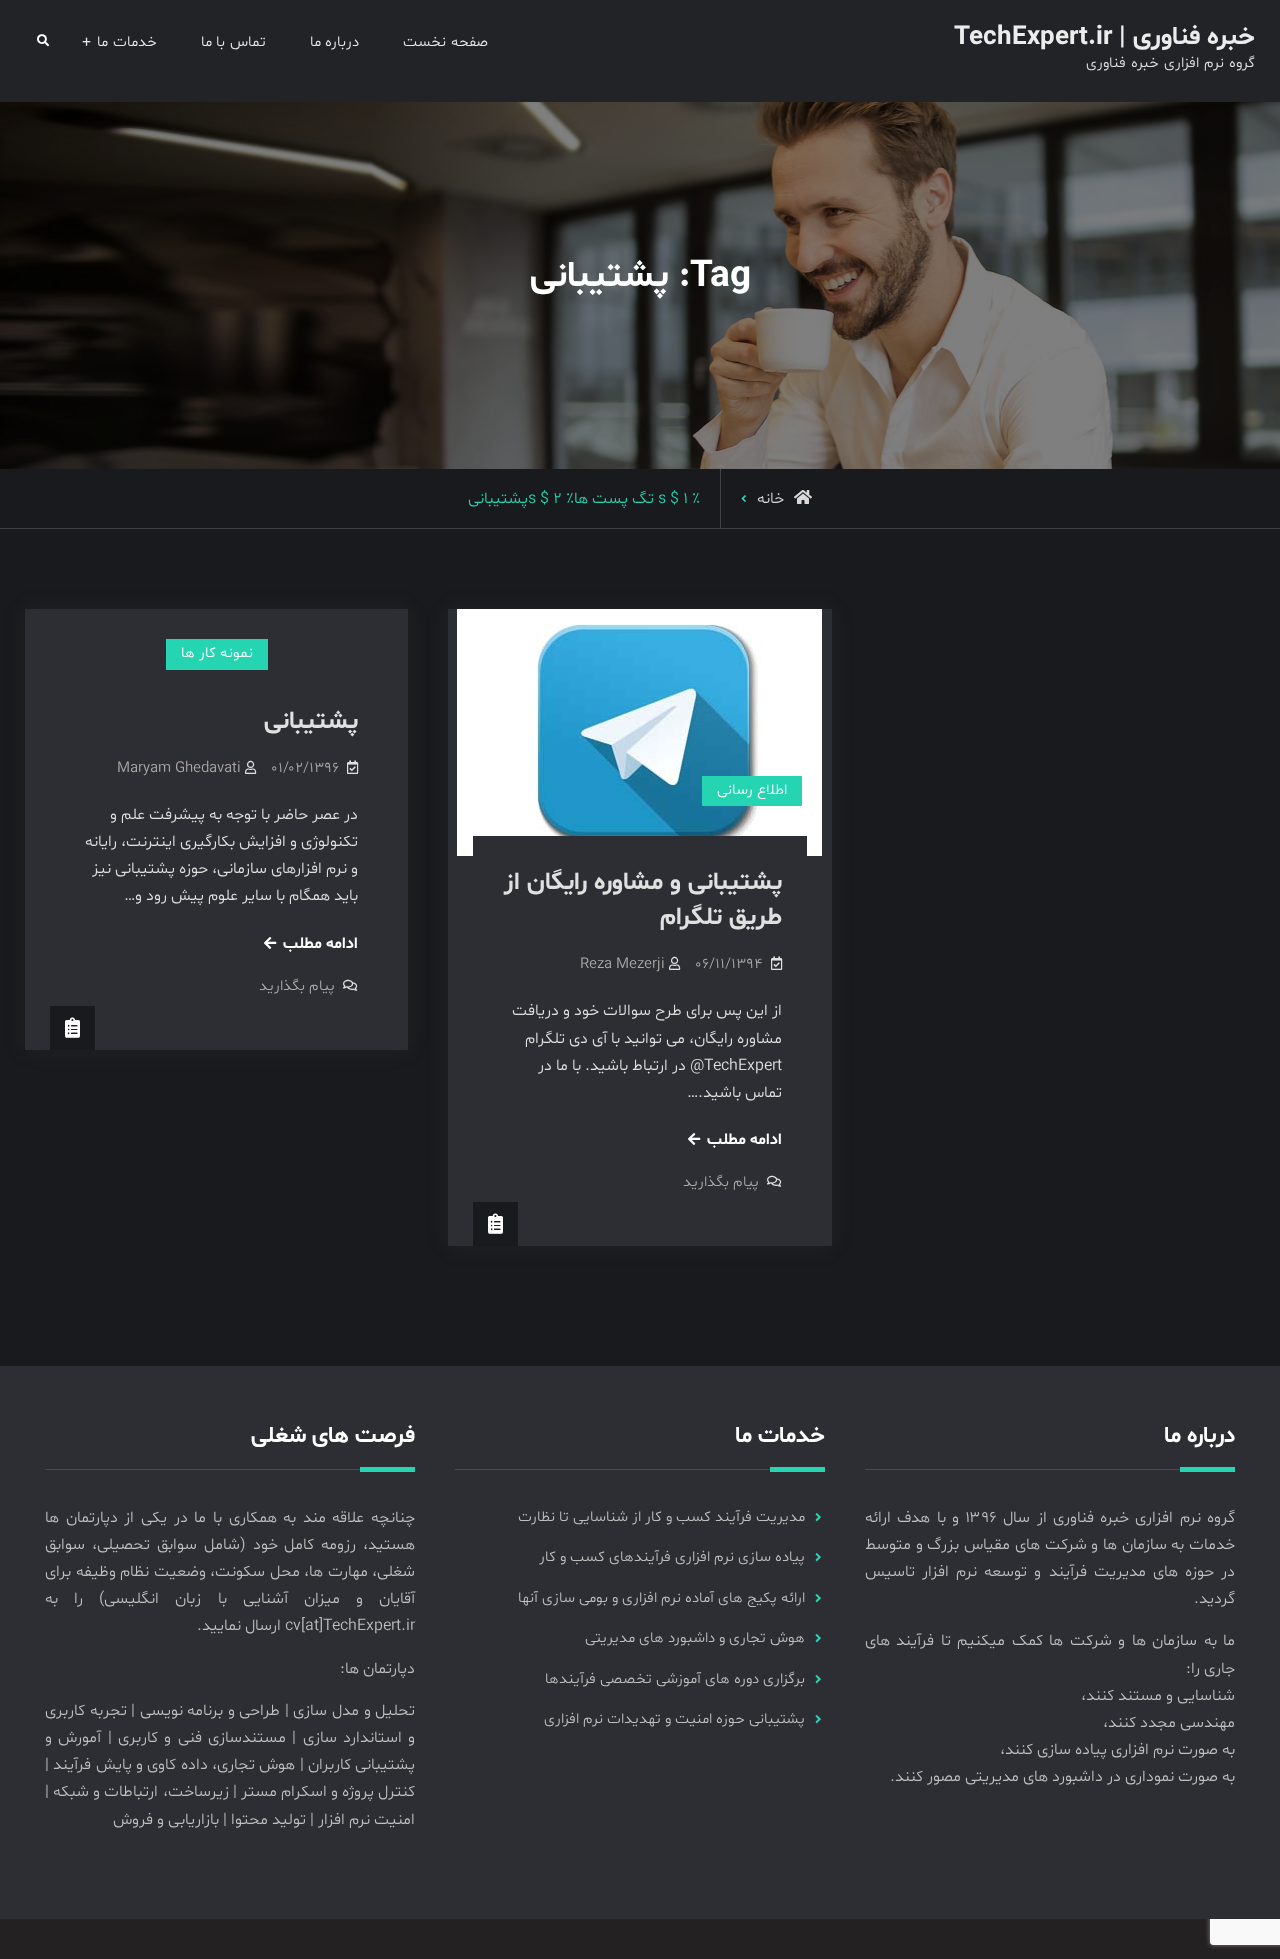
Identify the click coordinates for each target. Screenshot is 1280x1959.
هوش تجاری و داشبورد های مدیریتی (695, 1638)
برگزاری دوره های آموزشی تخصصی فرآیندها (675, 1679)
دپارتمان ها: (377, 1669)
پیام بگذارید (297, 986)
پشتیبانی (311, 722)
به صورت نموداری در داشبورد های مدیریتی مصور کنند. (1062, 1777)
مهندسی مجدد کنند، (1169, 1723)
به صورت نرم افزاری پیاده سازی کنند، (1117, 1750)
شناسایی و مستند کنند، (1158, 1696)
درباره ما (335, 42)
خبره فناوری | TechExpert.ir (1104, 37)
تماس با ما (233, 42)
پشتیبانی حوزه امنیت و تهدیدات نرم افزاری (674, 1719)
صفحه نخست (445, 42)
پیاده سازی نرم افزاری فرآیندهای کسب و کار (672, 1557)
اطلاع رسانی (752, 790)
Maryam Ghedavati (179, 768)
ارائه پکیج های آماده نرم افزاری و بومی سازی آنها (661, 1598)
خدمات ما (127, 42)
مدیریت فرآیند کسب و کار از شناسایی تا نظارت (661, 1517)
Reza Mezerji (622, 964)
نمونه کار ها (217, 653)
